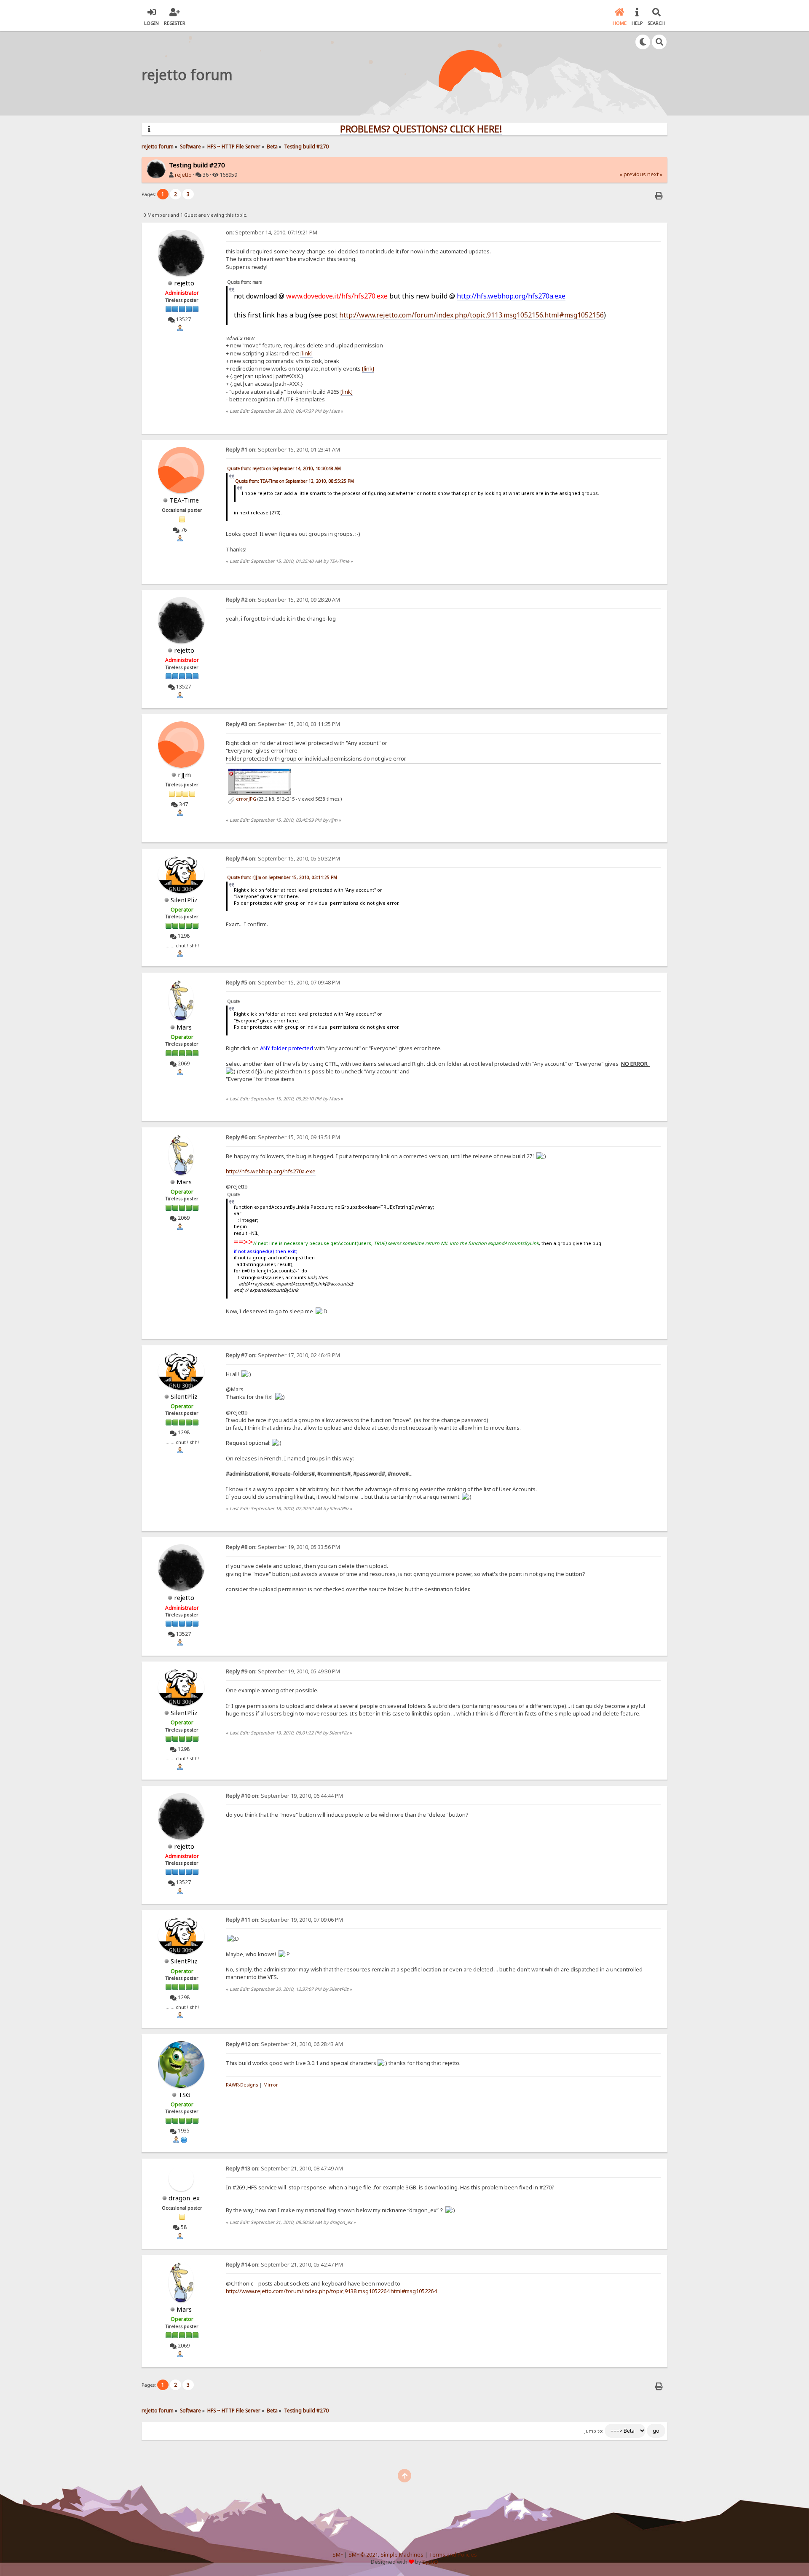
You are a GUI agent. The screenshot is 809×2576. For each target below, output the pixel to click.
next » (655, 174)
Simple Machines (402, 2555)
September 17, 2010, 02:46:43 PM (283, 1355)
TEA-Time (184, 500)
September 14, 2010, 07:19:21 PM (272, 233)
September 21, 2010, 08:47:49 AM (284, 2169)
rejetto (183, 175)
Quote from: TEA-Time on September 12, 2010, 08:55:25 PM (295, 481)
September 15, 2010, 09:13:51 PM (283, 1137)
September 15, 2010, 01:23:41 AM (283, 450)
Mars (184, 1027)
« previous (633, 174)
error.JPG (245, 799)
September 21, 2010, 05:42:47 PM (284, 2265)
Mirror (271, 2085)
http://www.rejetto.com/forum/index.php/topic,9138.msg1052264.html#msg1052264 (331, 2291)
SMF (338, 2555)
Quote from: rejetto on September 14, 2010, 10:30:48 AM (284, 468)
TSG (184, 2095)
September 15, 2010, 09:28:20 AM (283, 600)
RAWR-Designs (242, 2085)
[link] (307, 353)
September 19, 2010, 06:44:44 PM (284, 1796)
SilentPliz (184, 900)
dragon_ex (184, 2198)
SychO (430, 2562)
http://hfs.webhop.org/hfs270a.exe (511, 296)
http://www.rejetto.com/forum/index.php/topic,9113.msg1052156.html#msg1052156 (471, 315)
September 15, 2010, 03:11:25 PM (283, 724)
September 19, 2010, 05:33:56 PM (283, 1547)
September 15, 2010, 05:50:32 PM (283, 859)
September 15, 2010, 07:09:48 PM (283, 983)
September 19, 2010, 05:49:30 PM (283, 1671)
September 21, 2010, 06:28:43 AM (284, 2044)
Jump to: (594, 2431)
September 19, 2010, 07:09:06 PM (284, 1920)
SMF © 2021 (363, 2555)
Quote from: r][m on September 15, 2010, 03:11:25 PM (282, 877)
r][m (184, 774)
